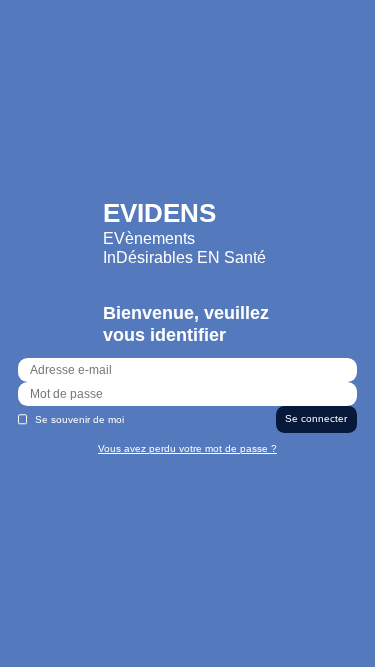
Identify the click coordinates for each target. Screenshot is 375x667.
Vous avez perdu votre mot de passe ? (187, 448)
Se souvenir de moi (79, 419)
